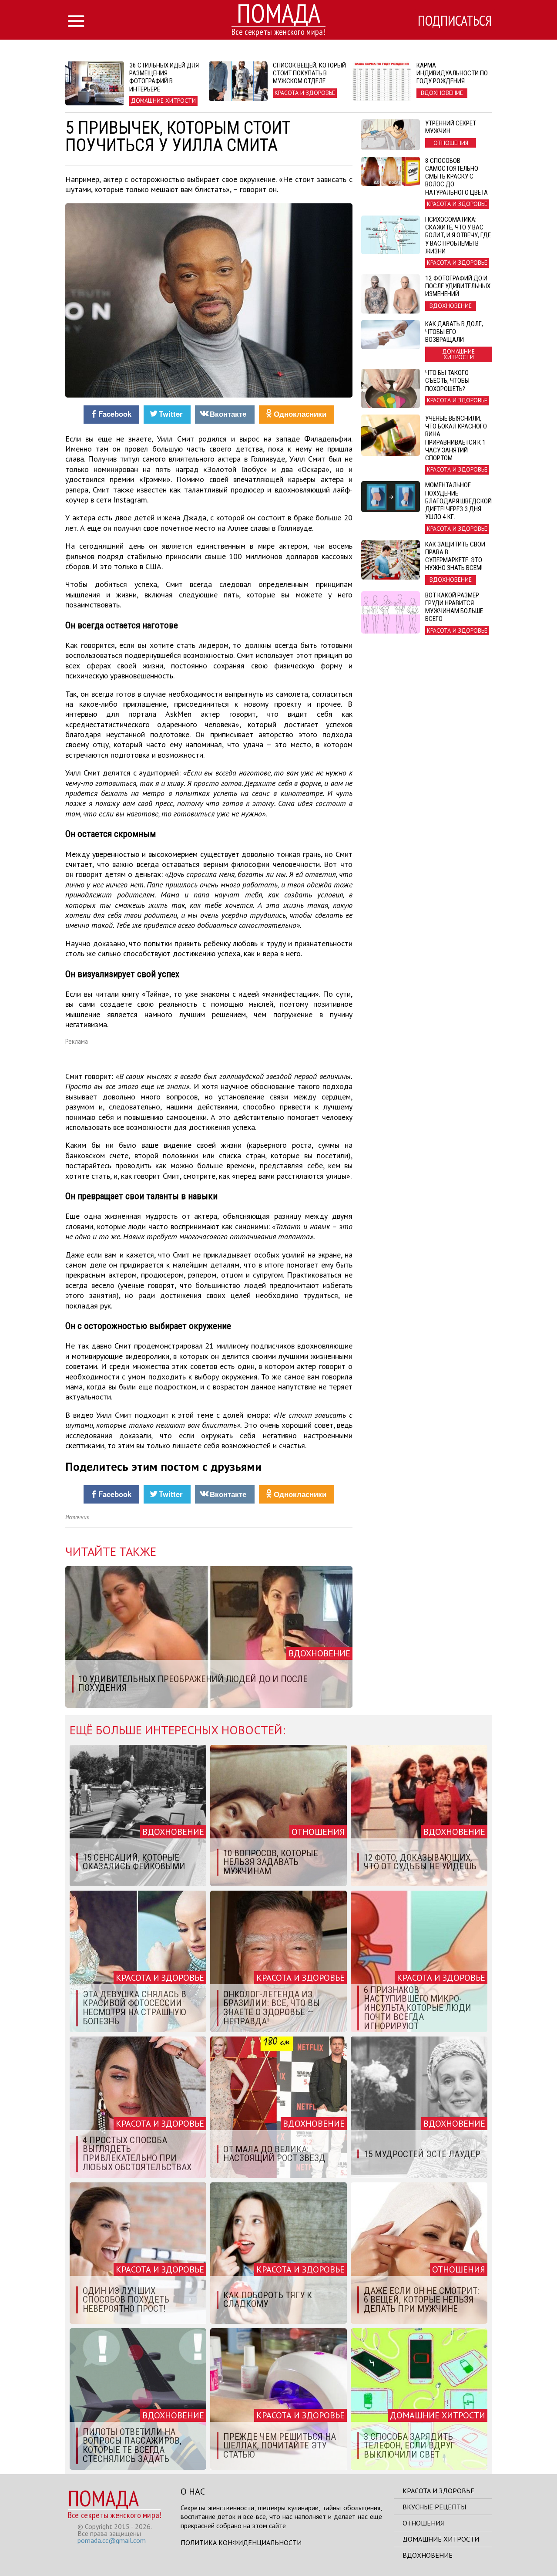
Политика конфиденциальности (241, 2542)
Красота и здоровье (438, 2491)
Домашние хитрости (441, 2539)
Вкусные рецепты (434, 2507)
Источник (77, 1517)
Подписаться (455, 20)
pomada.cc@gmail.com (112, 2540)
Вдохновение (428, 2555)
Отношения (423, 2523)
